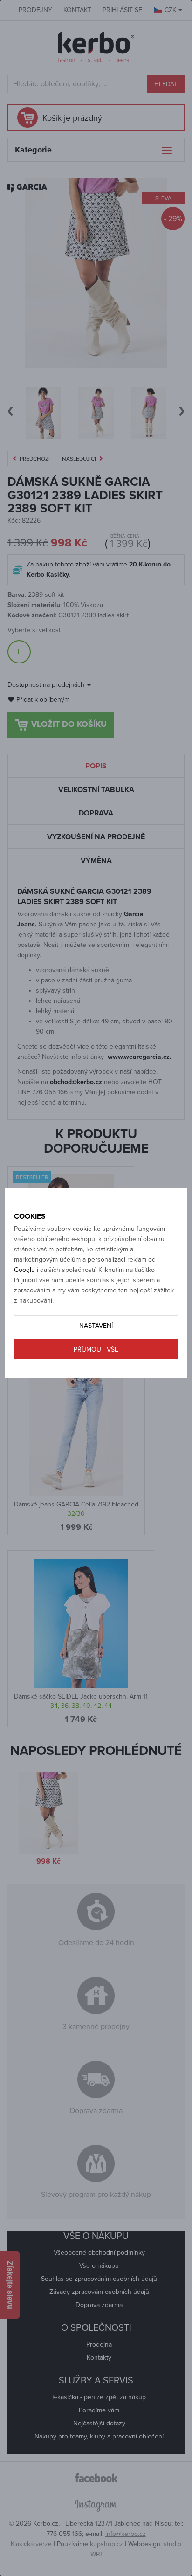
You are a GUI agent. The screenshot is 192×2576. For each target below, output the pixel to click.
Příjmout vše (96, 1350)
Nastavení (96, 1326)
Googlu (24, 1270)
